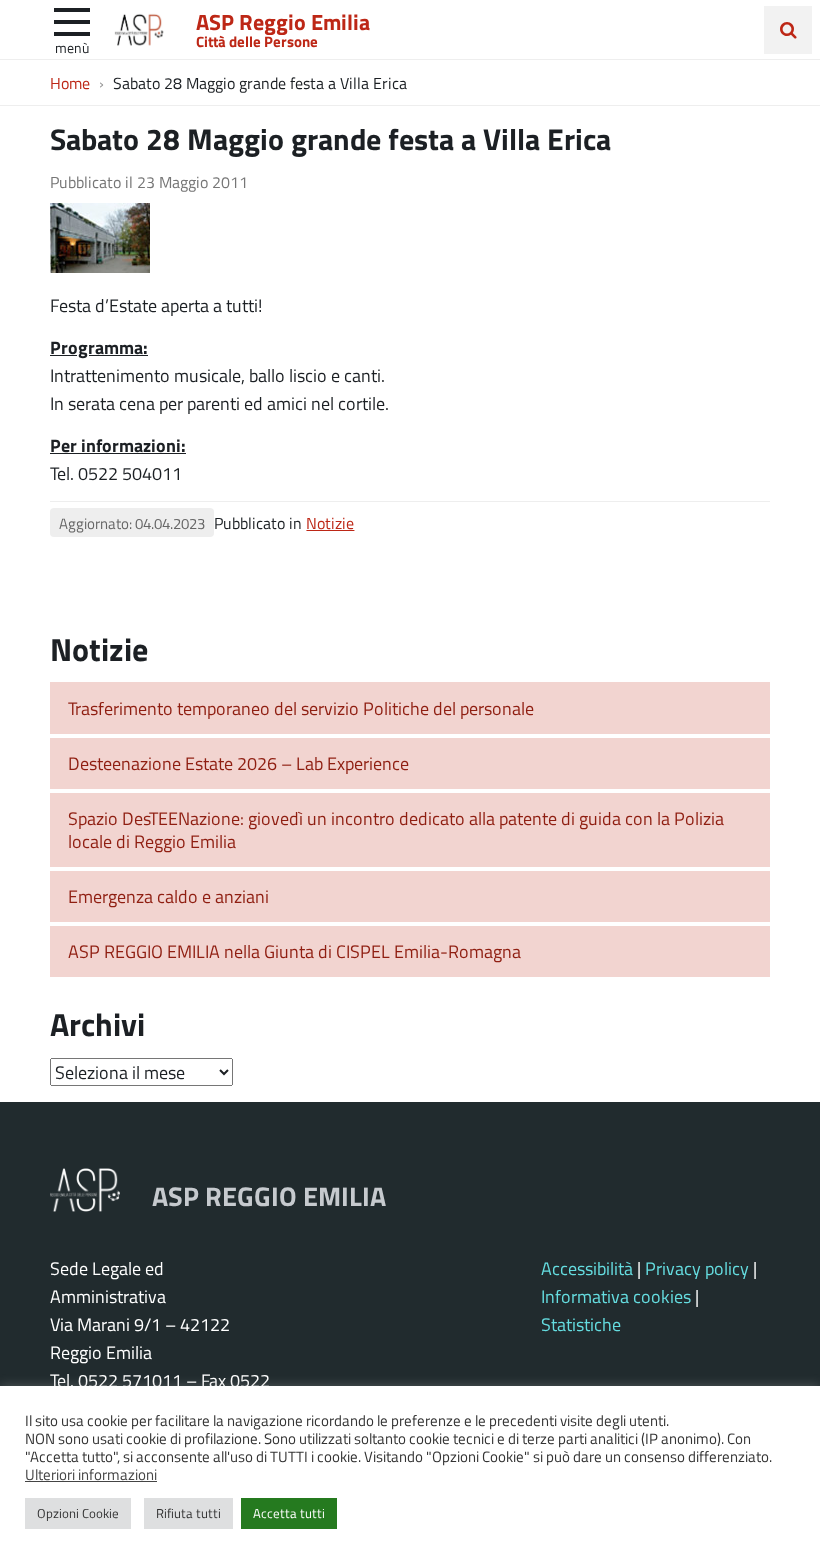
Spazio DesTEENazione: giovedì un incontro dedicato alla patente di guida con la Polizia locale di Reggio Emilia (396, 829)
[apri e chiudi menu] (72, 20)
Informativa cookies (616, 1296)
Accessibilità (587, 1268)
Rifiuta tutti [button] (188, 1513)
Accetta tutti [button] (289, 1513)
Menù (72, 47)
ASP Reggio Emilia (283, 21)
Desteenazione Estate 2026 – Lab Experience (238, 763)
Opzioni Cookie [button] (78, 1513)
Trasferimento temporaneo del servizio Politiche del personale (301, 708)
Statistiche (581, 1324)
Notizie (330, 522)
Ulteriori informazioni (91, 1474)
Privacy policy (697, 1268)
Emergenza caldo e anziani (168, 896)
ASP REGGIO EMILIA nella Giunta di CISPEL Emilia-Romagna (294, 951)
